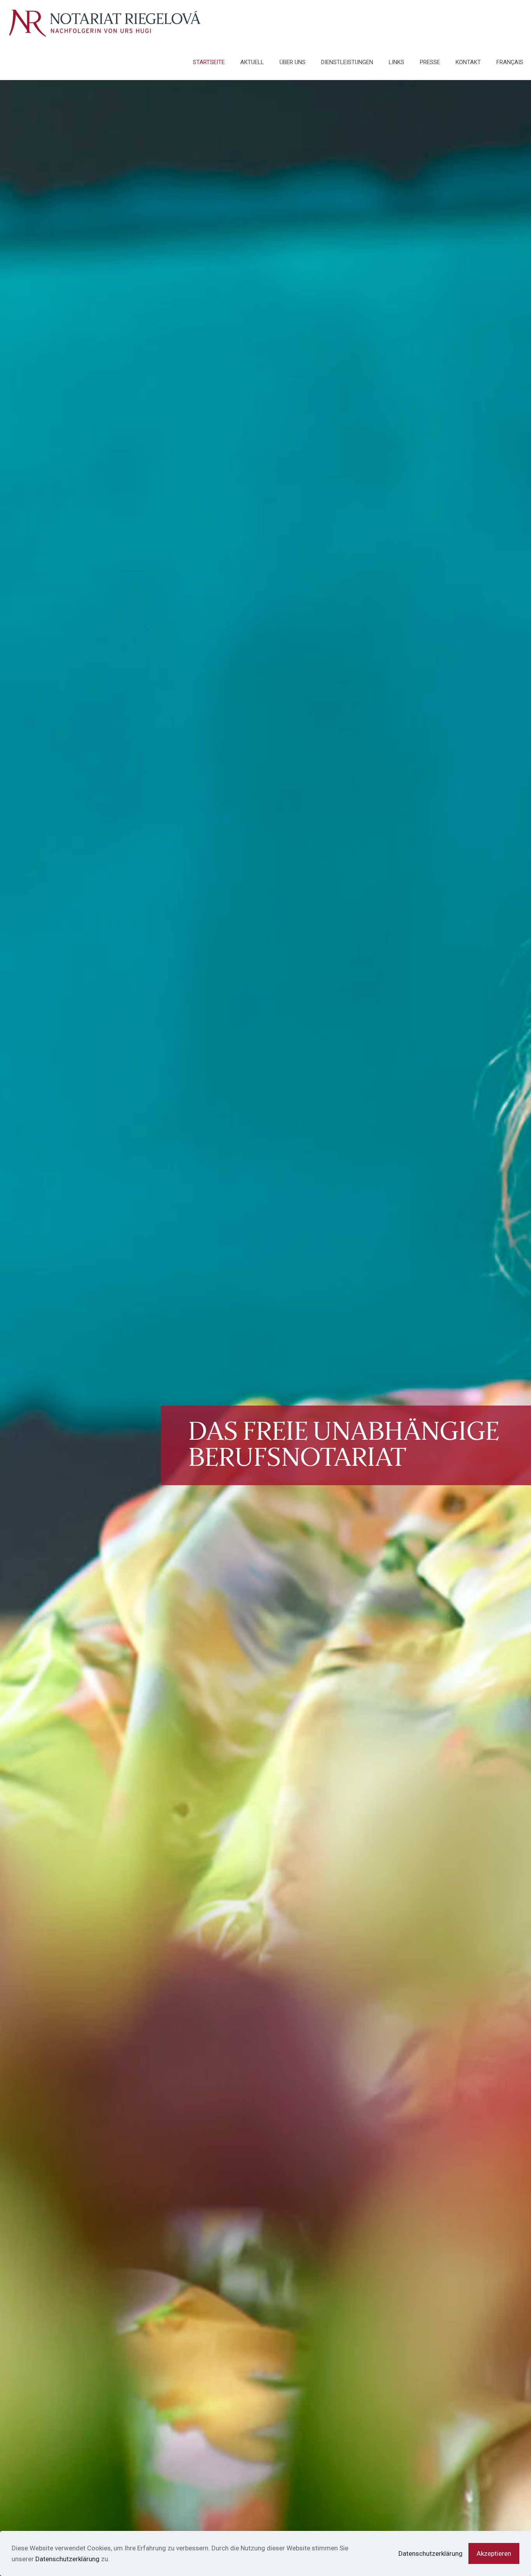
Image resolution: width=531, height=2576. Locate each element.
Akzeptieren (494, 2553)
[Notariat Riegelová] (105, 22)
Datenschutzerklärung (67, 2559)
